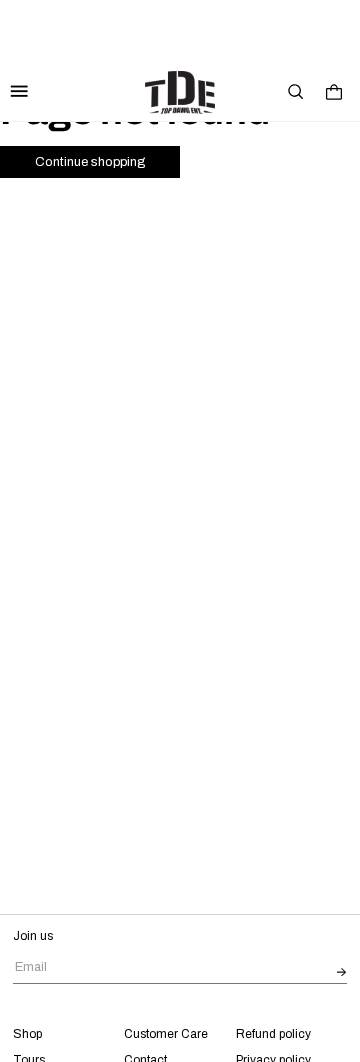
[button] (296, 92)
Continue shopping (90, 162)
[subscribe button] (342, 973)
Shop (27, 1034)
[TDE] (180, 92)
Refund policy (273, 1034)
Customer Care (166, 1034)
